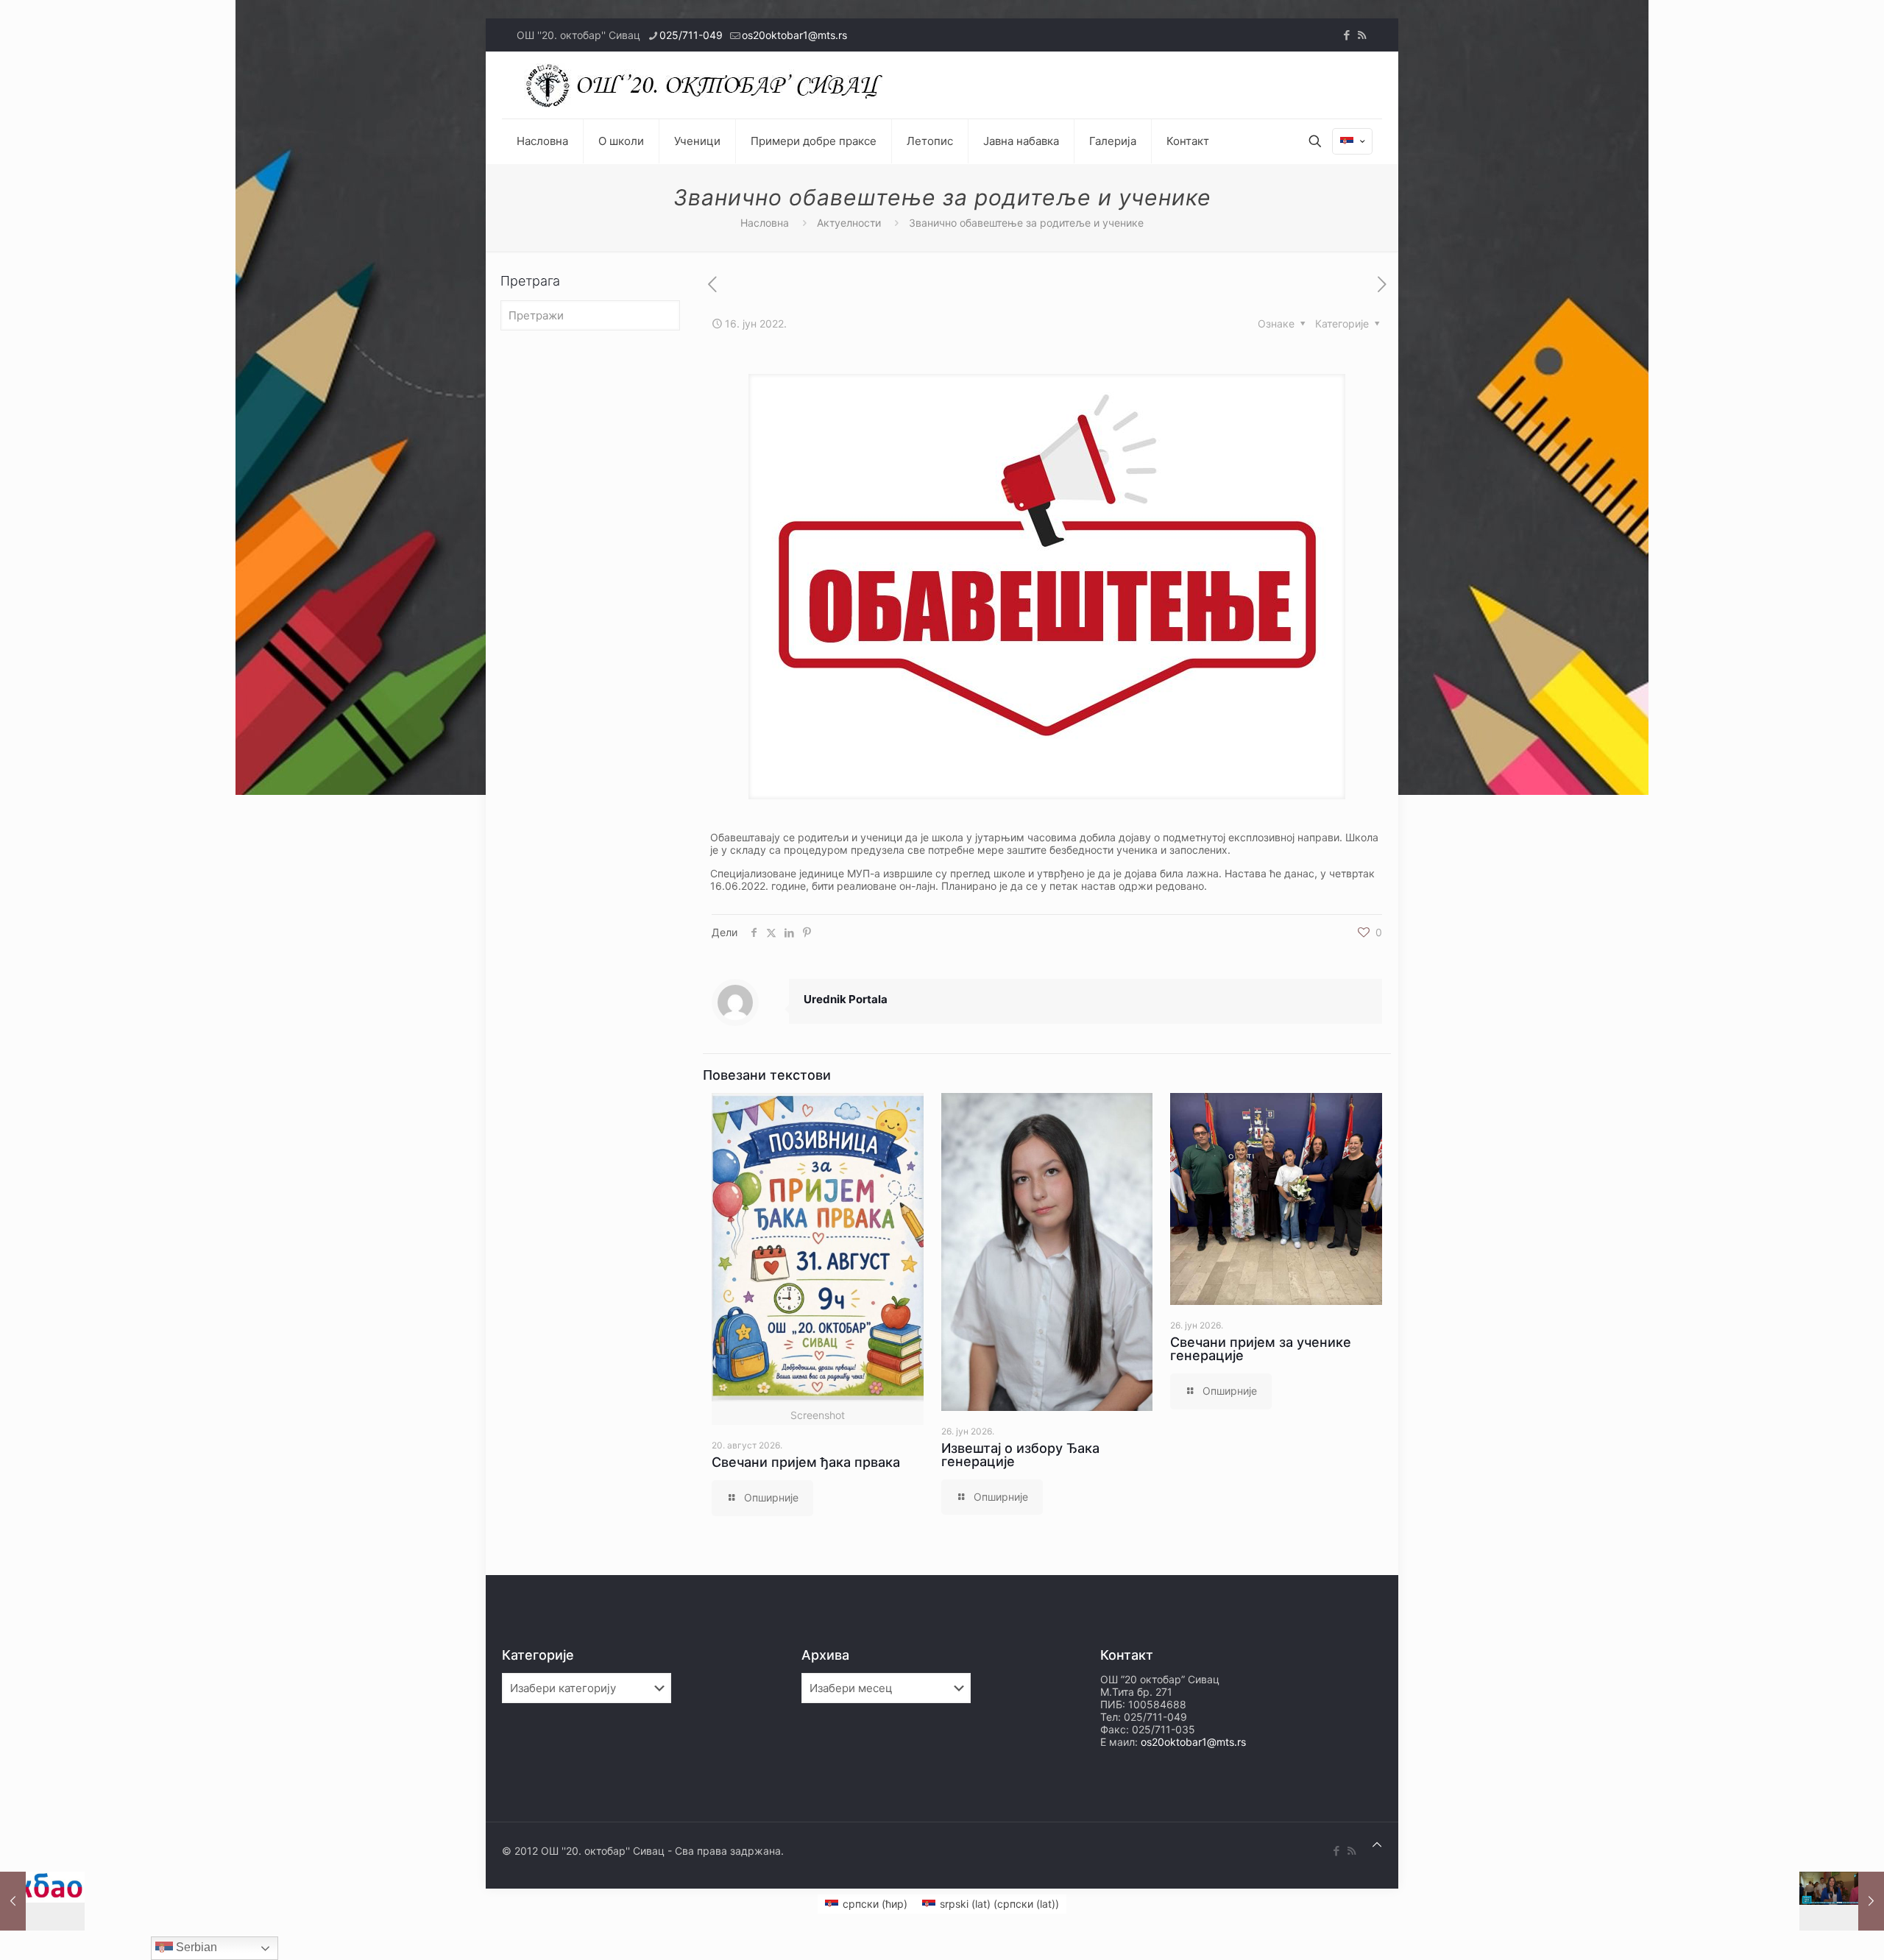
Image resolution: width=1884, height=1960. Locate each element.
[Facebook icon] (1346, 35)
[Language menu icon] (1352, 141)
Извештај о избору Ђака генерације (1020, 1455)
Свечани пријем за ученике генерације (1261, 1349)
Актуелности (849, 223)
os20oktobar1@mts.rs (794, 35)
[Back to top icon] (1377, 1844)
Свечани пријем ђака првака (806, 1462)
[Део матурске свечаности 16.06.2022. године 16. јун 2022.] (1842, 1901)
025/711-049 (691, 35)
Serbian (195, 1947)
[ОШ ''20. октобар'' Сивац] (708, 85)
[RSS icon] (1362, 35)
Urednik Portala (846, 999)
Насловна (765, 223)
